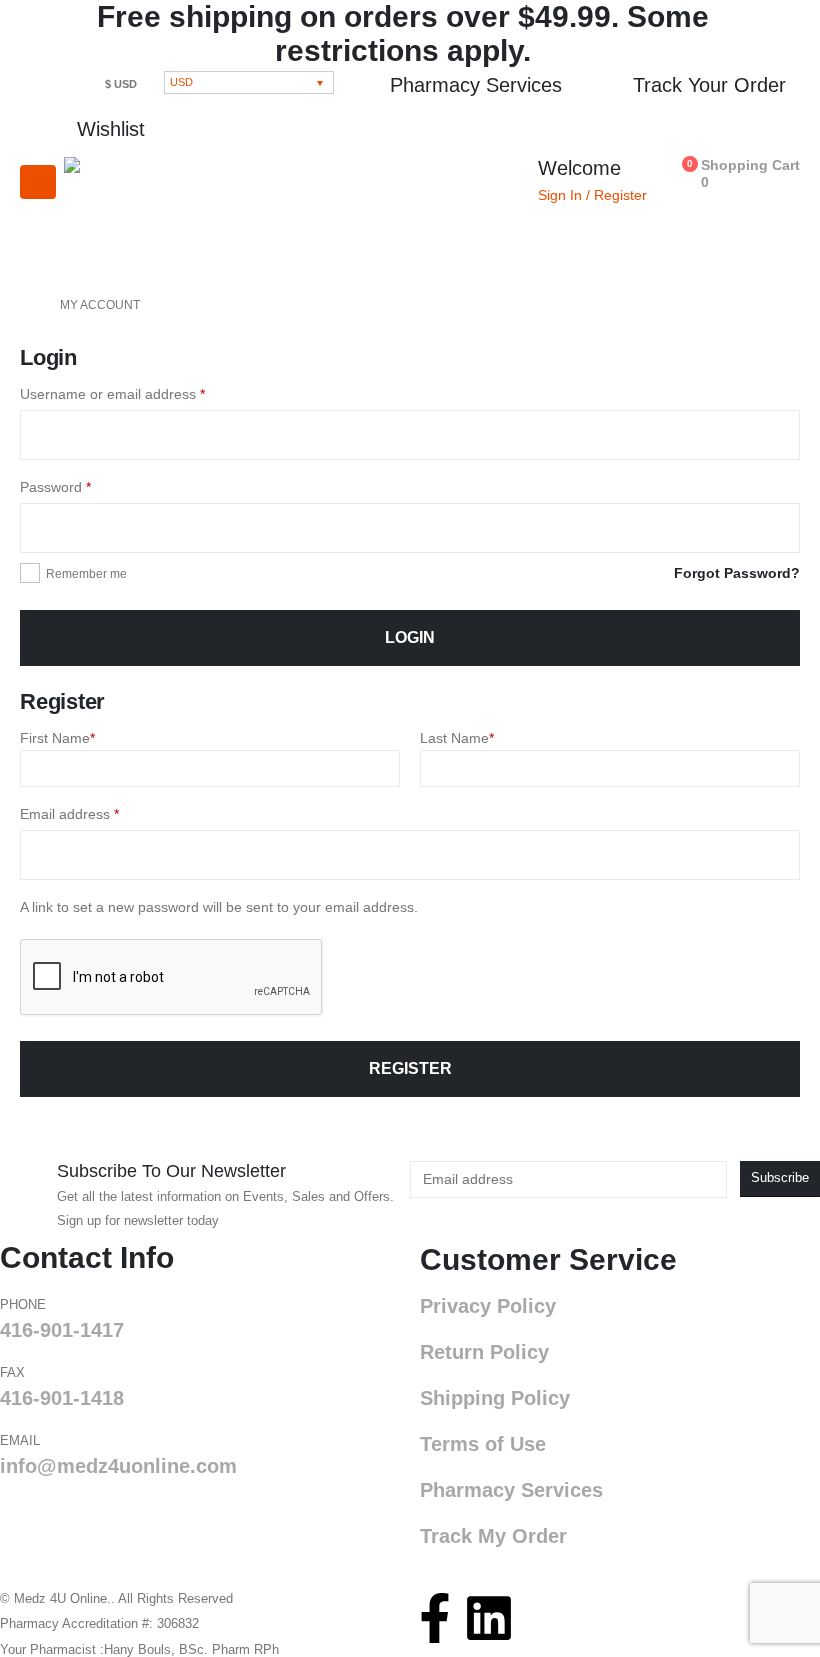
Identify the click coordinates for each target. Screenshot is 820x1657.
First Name (57, 738)
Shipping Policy (495, 1398)
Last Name (457, 738)
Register (410, 1068)
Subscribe (780, 1178)
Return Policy (484, 1352)
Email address (98, 812)
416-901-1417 (62, 1330)
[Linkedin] (489, 1618)
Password (84, 485)
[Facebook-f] (435, 1618)
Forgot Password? (737, 573)
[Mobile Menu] (38, 182)
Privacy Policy (488, 1306)
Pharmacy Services (511, 1490)
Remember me (86, 574)
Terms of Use (483, 1444)
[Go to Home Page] (26, 305)
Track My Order (493, 1536)
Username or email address (141, 392)
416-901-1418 (62, 1398)
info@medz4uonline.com (118, 1466)
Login (410, 637)
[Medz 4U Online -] (129, 212)
